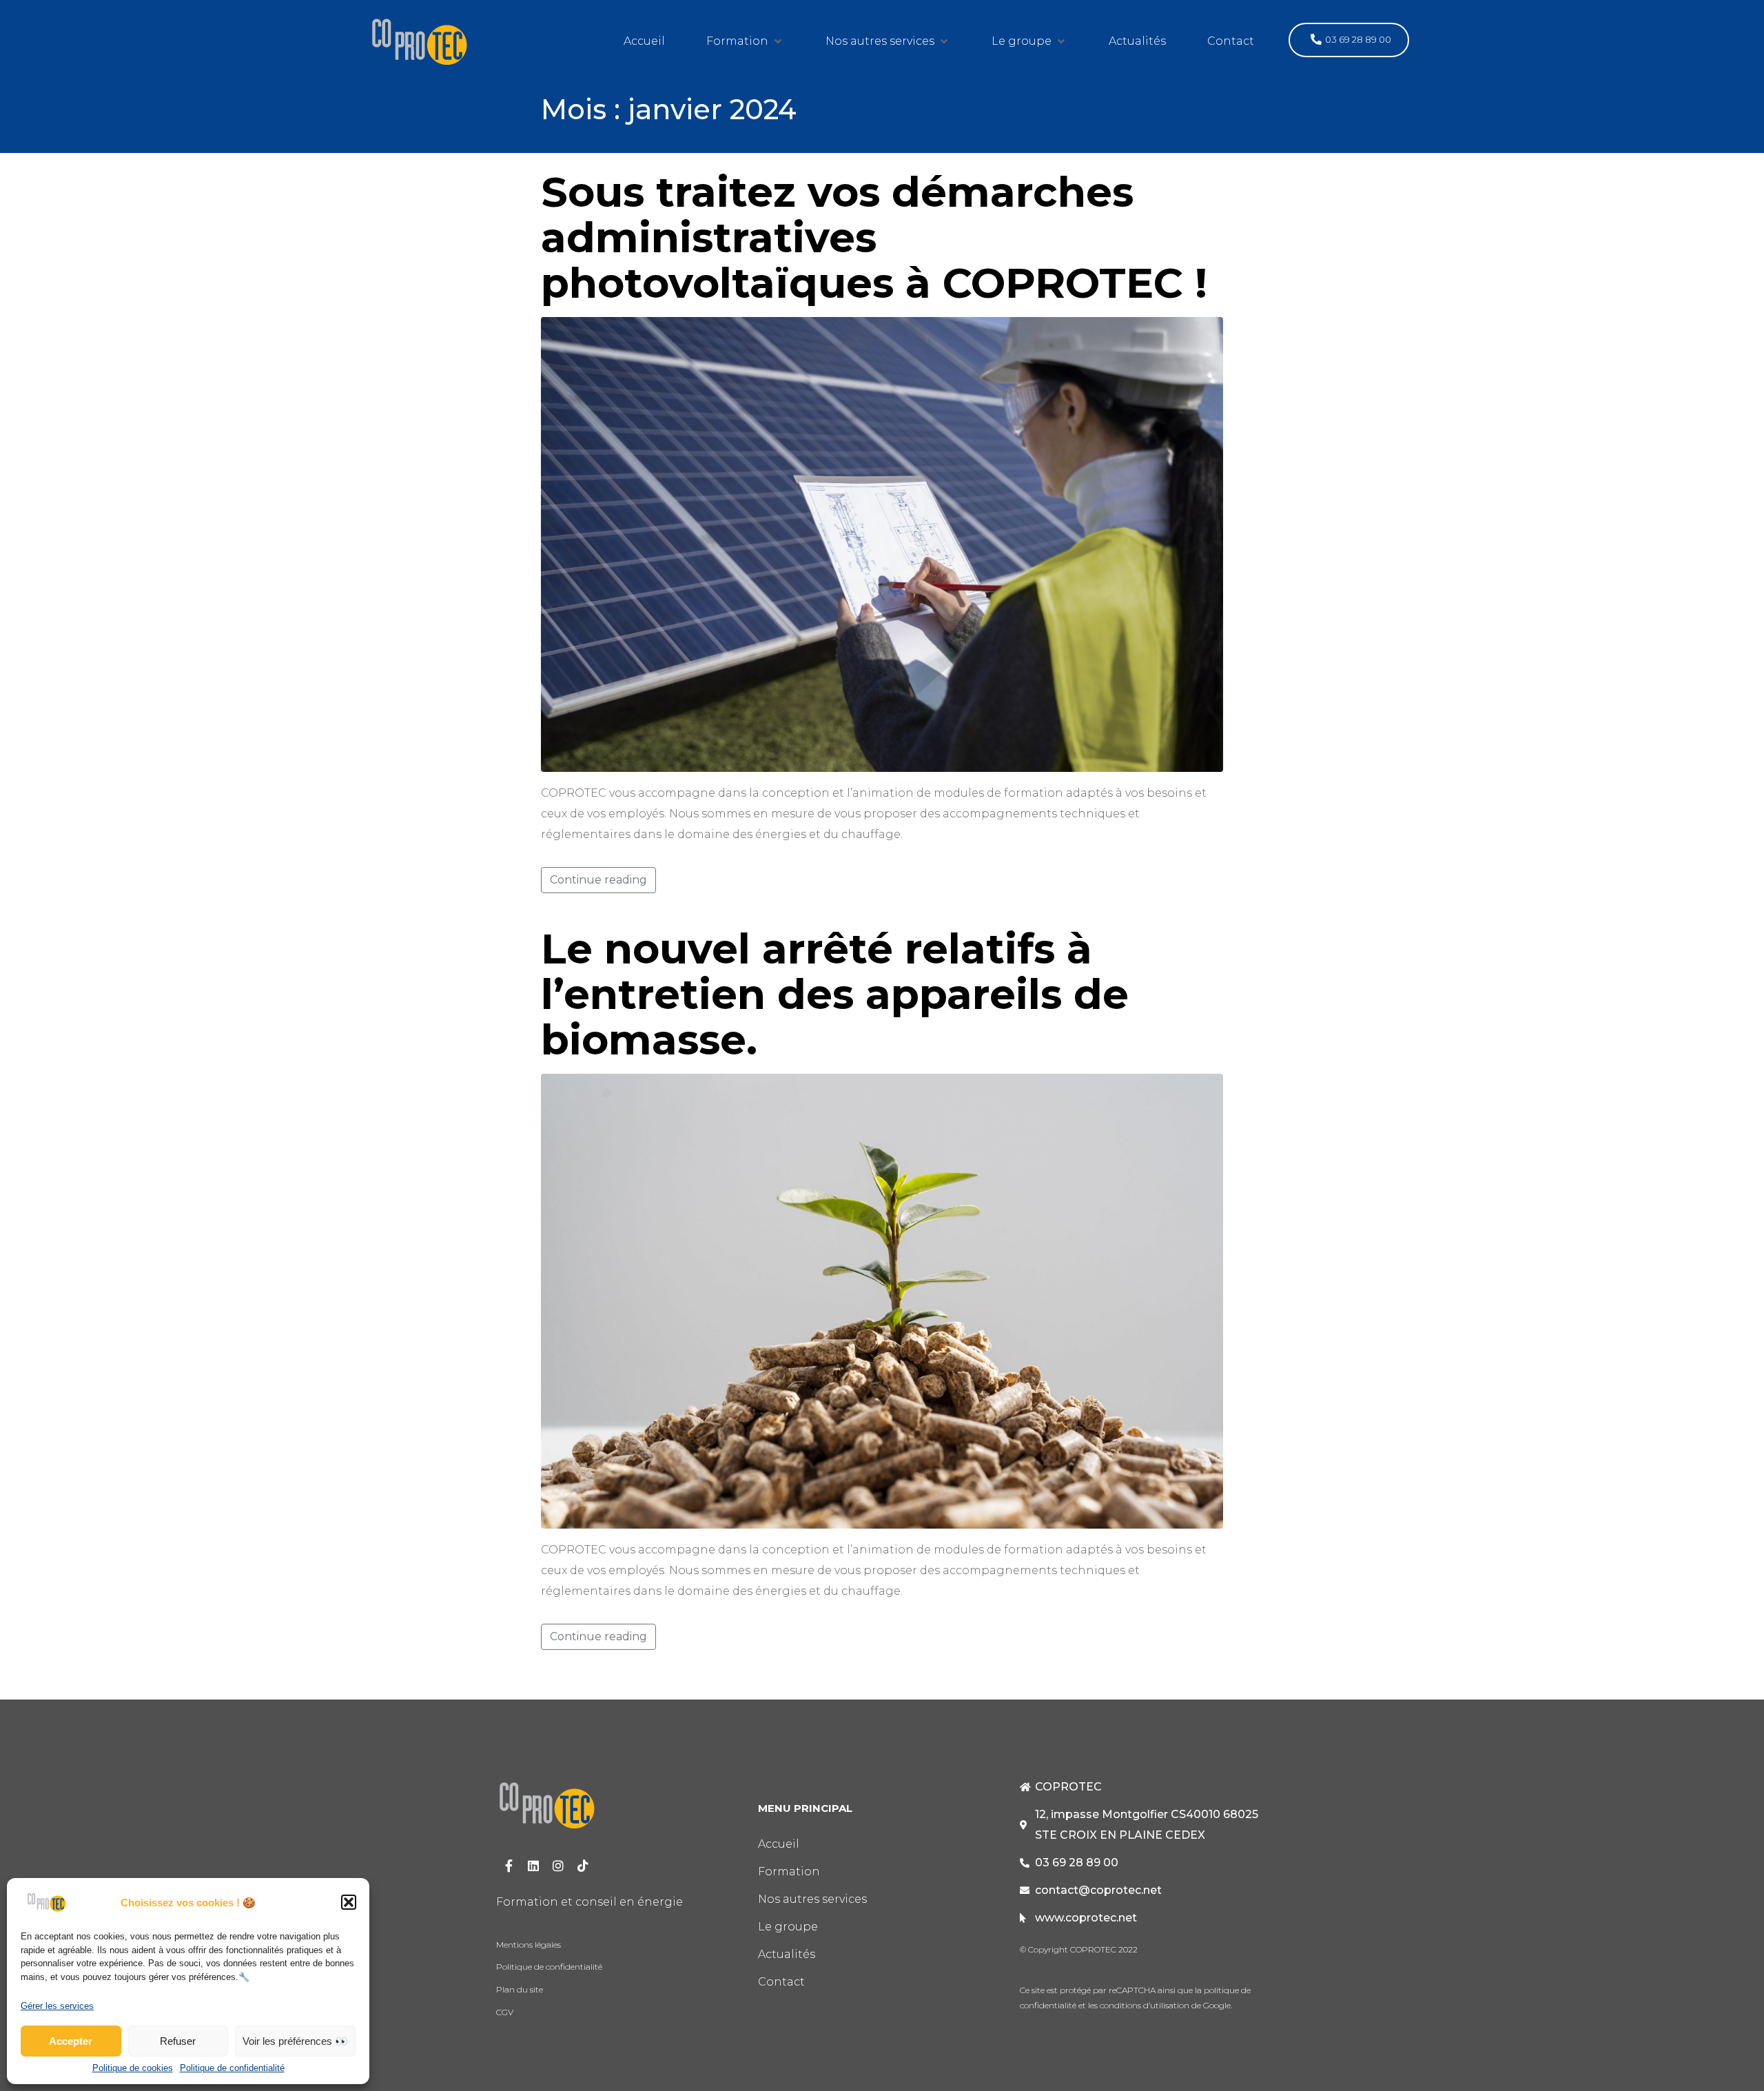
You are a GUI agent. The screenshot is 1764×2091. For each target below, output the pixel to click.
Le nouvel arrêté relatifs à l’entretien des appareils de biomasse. (835, 994)
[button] (349, 1902)
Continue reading (598, 880)
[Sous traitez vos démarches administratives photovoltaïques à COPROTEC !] (882, 543)
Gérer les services (57, 2006)
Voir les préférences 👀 (295, 2041)
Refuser (178, 2041)
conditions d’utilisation (1143, 2005)
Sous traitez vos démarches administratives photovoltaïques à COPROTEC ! (874, 237)
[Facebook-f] (509, 1866)
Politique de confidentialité (232, 2068)
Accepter (71, 2041)
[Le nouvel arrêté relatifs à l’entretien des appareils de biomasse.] (882, 1300)
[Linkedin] (533, 1866)
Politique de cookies (133, 2068)
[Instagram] (558, 1866)
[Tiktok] (583, 1866)
